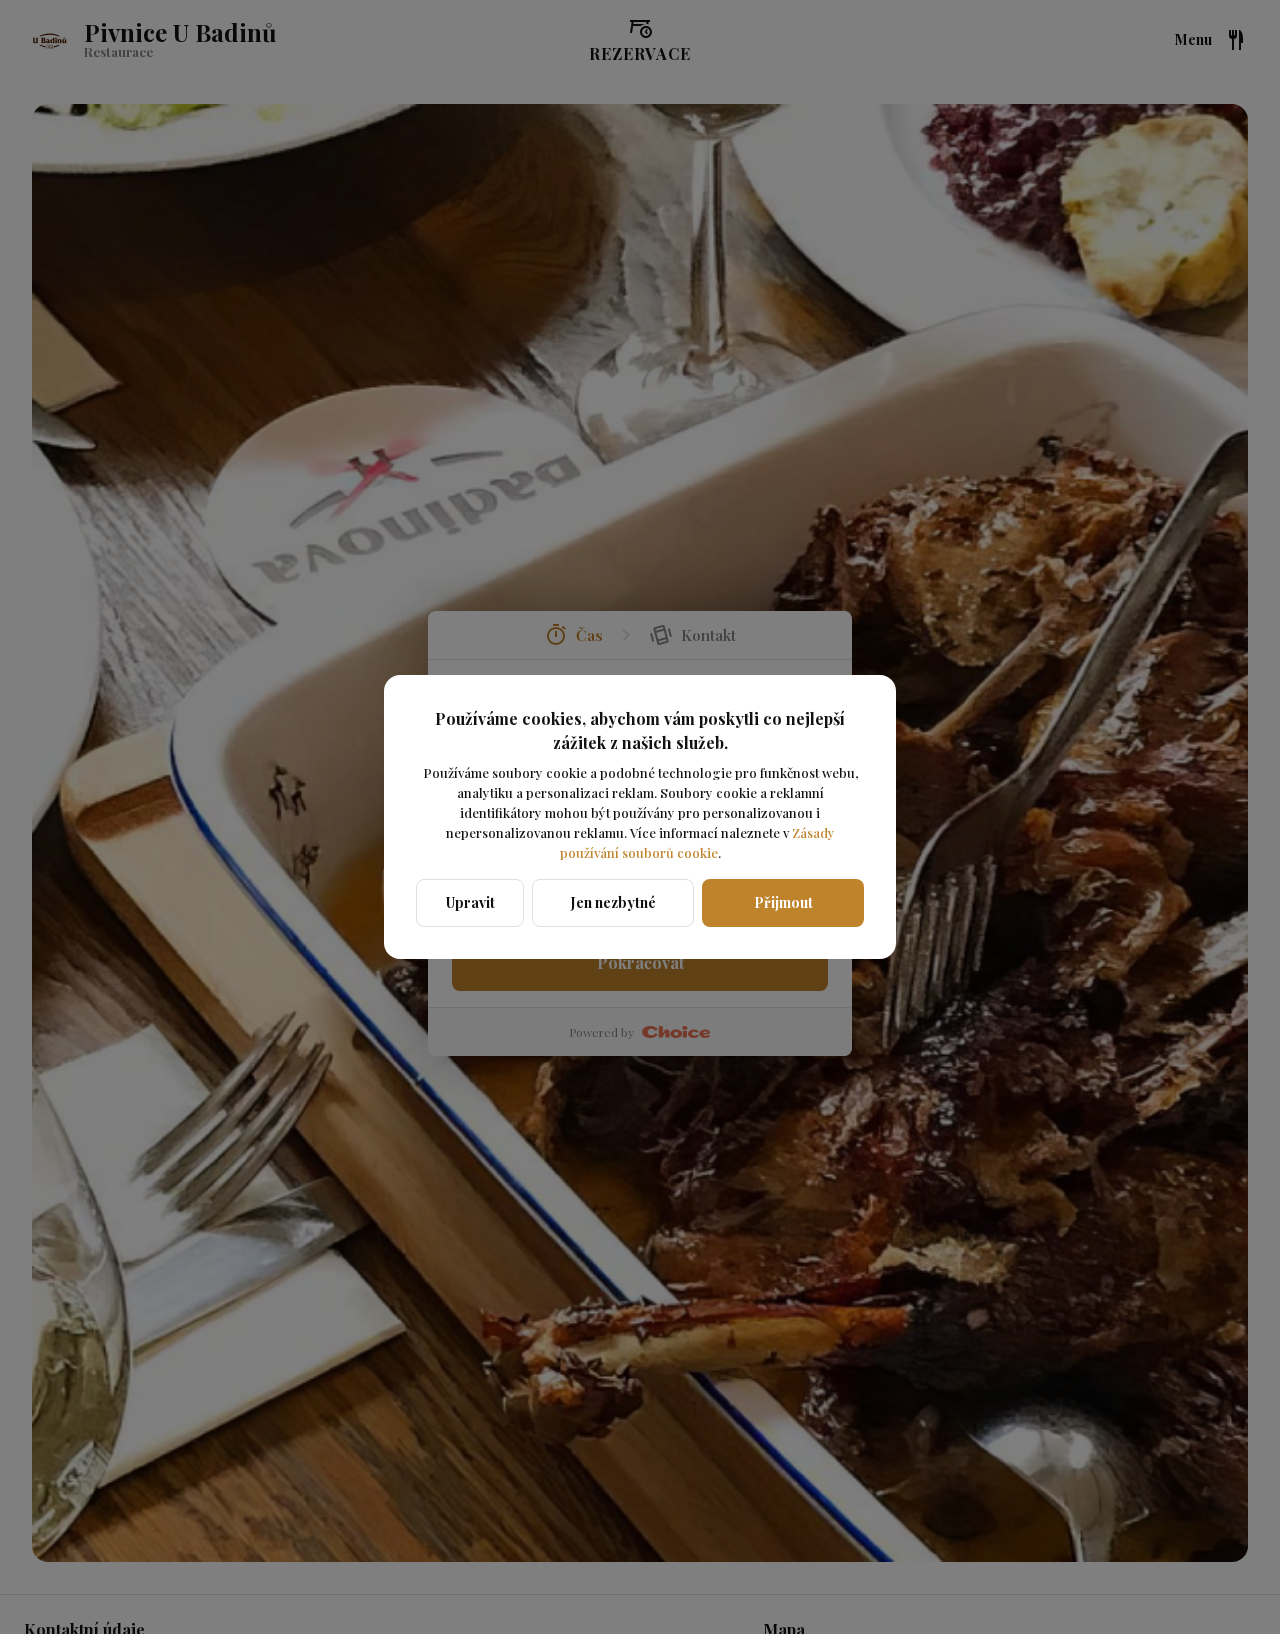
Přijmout (783, 902)
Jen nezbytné (613, 902)
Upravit (470, 902)
